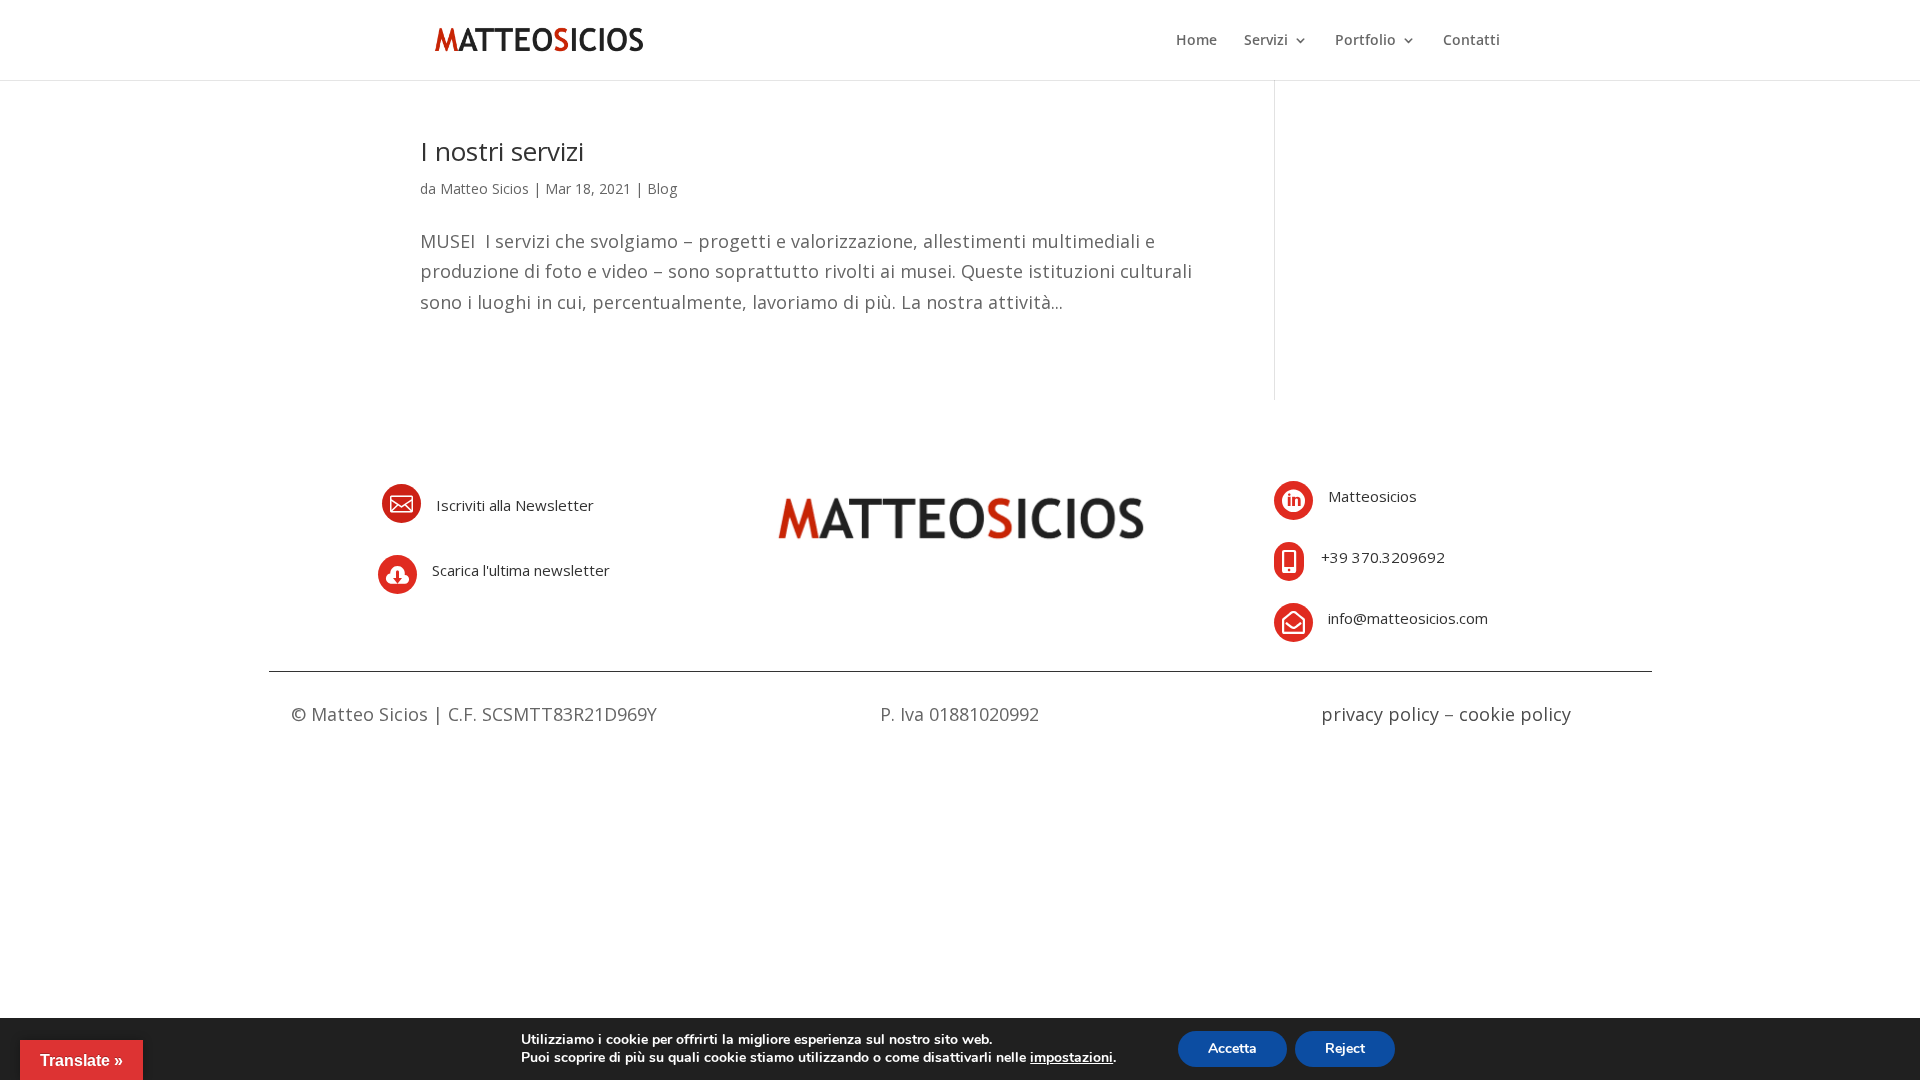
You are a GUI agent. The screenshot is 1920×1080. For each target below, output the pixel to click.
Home (1196, 41)
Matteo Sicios (484, 188)
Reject (1345, 1048)
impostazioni (1071, 1058)
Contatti (1471, 41)
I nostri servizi (502, 151)
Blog (662, 188)
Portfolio (1365, 41)
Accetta (1232, 1048)
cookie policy (1515, 714)
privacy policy (1380, 714)
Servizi (1266, 41)
